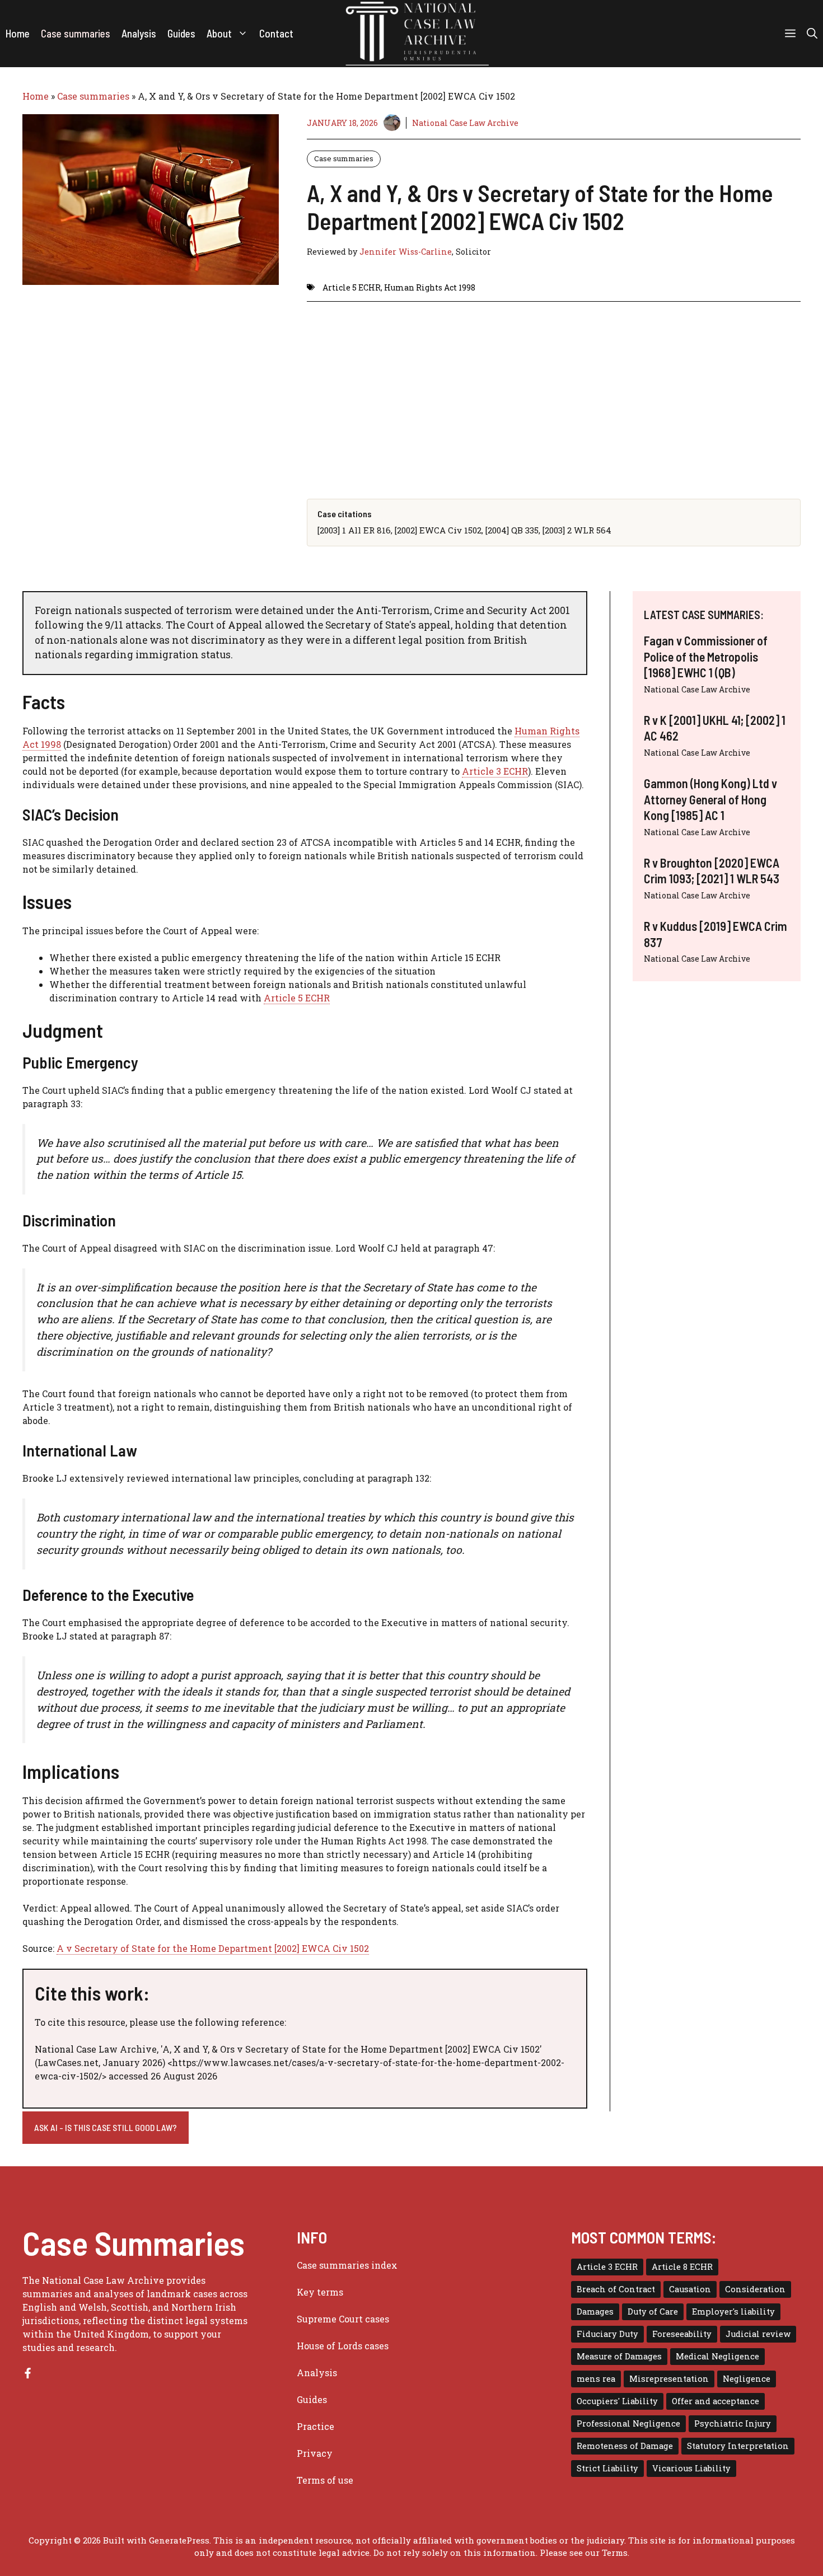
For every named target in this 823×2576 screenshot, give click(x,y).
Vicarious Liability (691, 2468)
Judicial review (758, 2334)
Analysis (139, 33)
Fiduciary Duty (607, 2334)
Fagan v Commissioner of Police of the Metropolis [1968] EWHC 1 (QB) (706, 656)
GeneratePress (179, 2540)
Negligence (747, 2379)
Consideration (755, 2289)
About (219, 33)
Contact (276, 33)
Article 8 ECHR (682, 2267)
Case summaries (76, 33)
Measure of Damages (619, 2356)
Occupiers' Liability (617, 2401)
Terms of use (325, 2480)
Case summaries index (347, 2265)
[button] (812, 34)
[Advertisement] (554, 391)
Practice (315, 2426)
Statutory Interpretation (738, 2446)
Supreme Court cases (343, 2319)
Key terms (320, 2292)
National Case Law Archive (465, 123)
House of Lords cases (343, 2346)
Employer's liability (733, 2312)
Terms (615, 2552)
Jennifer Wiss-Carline (406, 252)
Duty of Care (653, 2312)
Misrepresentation (669, 2379)
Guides (181, 33)
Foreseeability (682, 2334)
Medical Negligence (717, 2356)
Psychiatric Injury (733, 2423)
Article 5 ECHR (352, 287)
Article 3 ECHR (495, 771)
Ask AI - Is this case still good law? (106, 2127)
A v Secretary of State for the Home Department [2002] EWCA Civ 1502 (213, 1948)
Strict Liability (607, 2468)
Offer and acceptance (716, 2401)
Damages (595, 2312)
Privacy (315, 2453)
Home (18, 33)
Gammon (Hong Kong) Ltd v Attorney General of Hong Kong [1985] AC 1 (710, 799)
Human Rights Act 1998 (430, 287)
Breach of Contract (616, 2289)
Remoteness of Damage (625, 2446)
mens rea (596, 2379)
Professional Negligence (628, 2423)
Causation (690, 2289)
